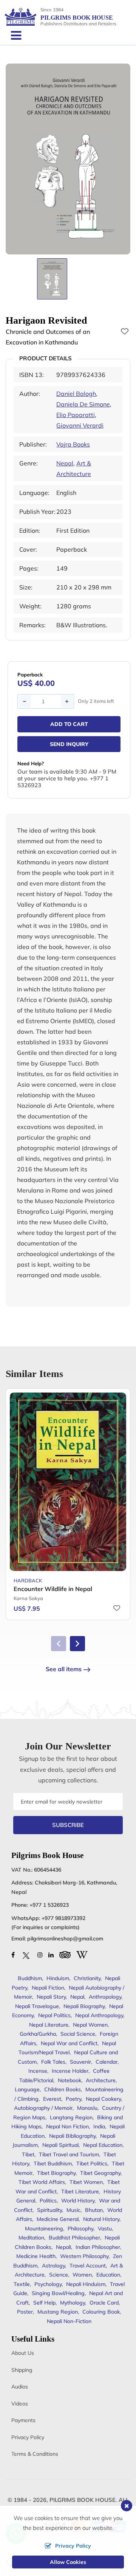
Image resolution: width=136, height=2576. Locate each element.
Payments (23, 2420)
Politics (48, 2201)
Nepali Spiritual (60, 2145)
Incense (38, 2071)
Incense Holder (70, 2071)
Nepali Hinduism (86, 2284)
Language (27, 2089)
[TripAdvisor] (65, 1954)
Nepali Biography (84, 2006)
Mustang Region (58, 2312)
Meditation (31, 2238)
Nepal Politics (54, 2015)
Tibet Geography (100, 2173)
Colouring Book (101, 2312)
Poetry (73, 2099)
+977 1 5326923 (49, 1905)
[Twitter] (26, 1955)
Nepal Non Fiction (67, 2126)
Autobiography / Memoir (43, 2108)
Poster (25, 2312)
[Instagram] (40, 1955)
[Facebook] (13, 1955)
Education (108, 2275)
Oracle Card (104, 2303)
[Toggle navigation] (13, 35)
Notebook (70, 2080)
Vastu (105, 2229)
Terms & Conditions (35, 2454)
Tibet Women (86, 2182)
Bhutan (94, 2210)
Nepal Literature (49, 2025)
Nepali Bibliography (72, 2136)
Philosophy (80, 2229)
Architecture (101, 2080)
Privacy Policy (28, 2437)
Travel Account (88, 2266)
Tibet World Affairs (42, 2182)
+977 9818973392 (63, 1918)
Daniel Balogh (76, 394)
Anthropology (105, 1997)
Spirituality (49, 2210)
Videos (20, 2404)
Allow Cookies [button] (68, 2562)
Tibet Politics (92, 2163)
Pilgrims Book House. (83, 2500)
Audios (20, 2387)
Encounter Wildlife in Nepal (53, 1589)
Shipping (22, 2370)
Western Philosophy (84, 2256)
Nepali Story (51, 1997)
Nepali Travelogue (37, 2006)
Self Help (44, 2303)
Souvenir (80, 2062)
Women (82, 2275)
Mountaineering (44, 2229)
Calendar (107, 2062)
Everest (52, 2099)
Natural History (101, 2219)
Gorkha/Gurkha (38, 2034)
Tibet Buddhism (53, 2163)
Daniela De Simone (83, 404)
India (99, 2126)
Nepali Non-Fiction (69, 2321)
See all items (64, 1669)
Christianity (87, 1978)
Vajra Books (73, 444)
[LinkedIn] (51, 1955)
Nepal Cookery (103, 2099)
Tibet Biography (56, 2173)
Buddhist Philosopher (74, 2238)
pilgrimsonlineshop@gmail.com (65, 1939)
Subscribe (68, 1825)
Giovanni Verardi (80, 425)
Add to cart (69, 724)
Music (73, 2210)
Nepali (63, 2247)
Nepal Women (90, 2025)
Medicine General (58, 2219)
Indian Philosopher (98, 2247)
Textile (22, 2284)
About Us (23, 2353)
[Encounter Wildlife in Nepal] (68, 1482)
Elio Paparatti (76, 415)
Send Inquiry (69, 744)
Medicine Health (36, 2256)
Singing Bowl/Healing (58, 2293)
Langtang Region (71, 2117)
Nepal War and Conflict (69, 2043)
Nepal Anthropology (99, 2015)
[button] (77, 1644)
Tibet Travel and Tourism (69, 2154)
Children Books (63, 2089)
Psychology (48, 2284)
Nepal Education (103, 2145)
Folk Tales (53, 2062)
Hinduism (58, 1978)
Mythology (73, 2303)
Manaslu (87, 2108)
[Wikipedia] (82, 1954)
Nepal (65, 463)
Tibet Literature (80, 2191)
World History (78, 2201)
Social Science (78, 2034)
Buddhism (30, 1978)
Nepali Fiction (48, 1988)
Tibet (28, 2154)
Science (59, 2275)
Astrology (53, 2266)
